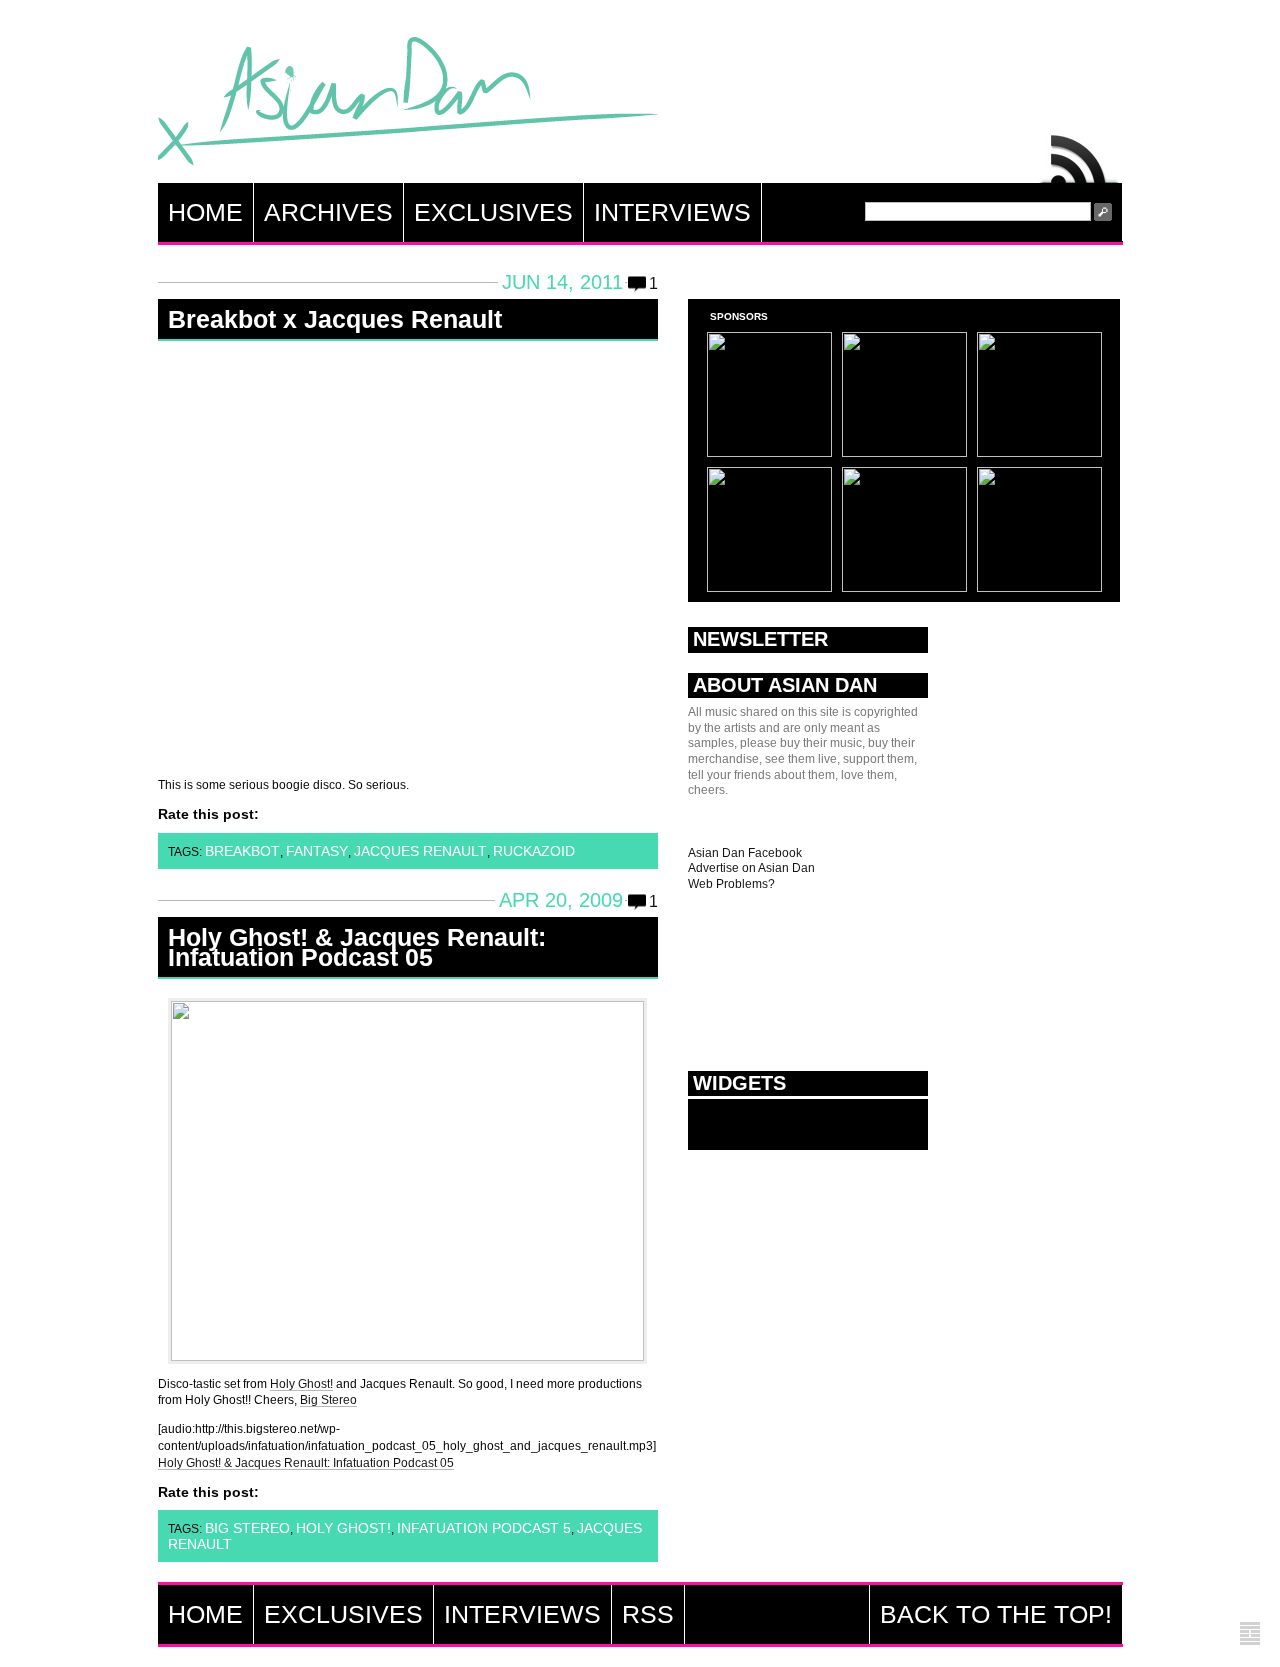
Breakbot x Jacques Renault (335, 319)
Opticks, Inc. (1250, 1634)
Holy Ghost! (301, 1384)
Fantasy (317, 851)
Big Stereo (328, 1400)
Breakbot (242, 851)
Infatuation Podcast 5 (484, 1528)
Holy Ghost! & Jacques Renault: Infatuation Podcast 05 (357, 947)
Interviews (672, 212)
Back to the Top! (996, 1614)
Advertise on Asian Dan (751, 868)
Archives (328, 212)
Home (205, 212)
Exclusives (493, 212)
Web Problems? (731, 884)
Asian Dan (408, 105)
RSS (1080, 154)
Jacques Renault (420, 851)
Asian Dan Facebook (745, 853)
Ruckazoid (534, 851)
